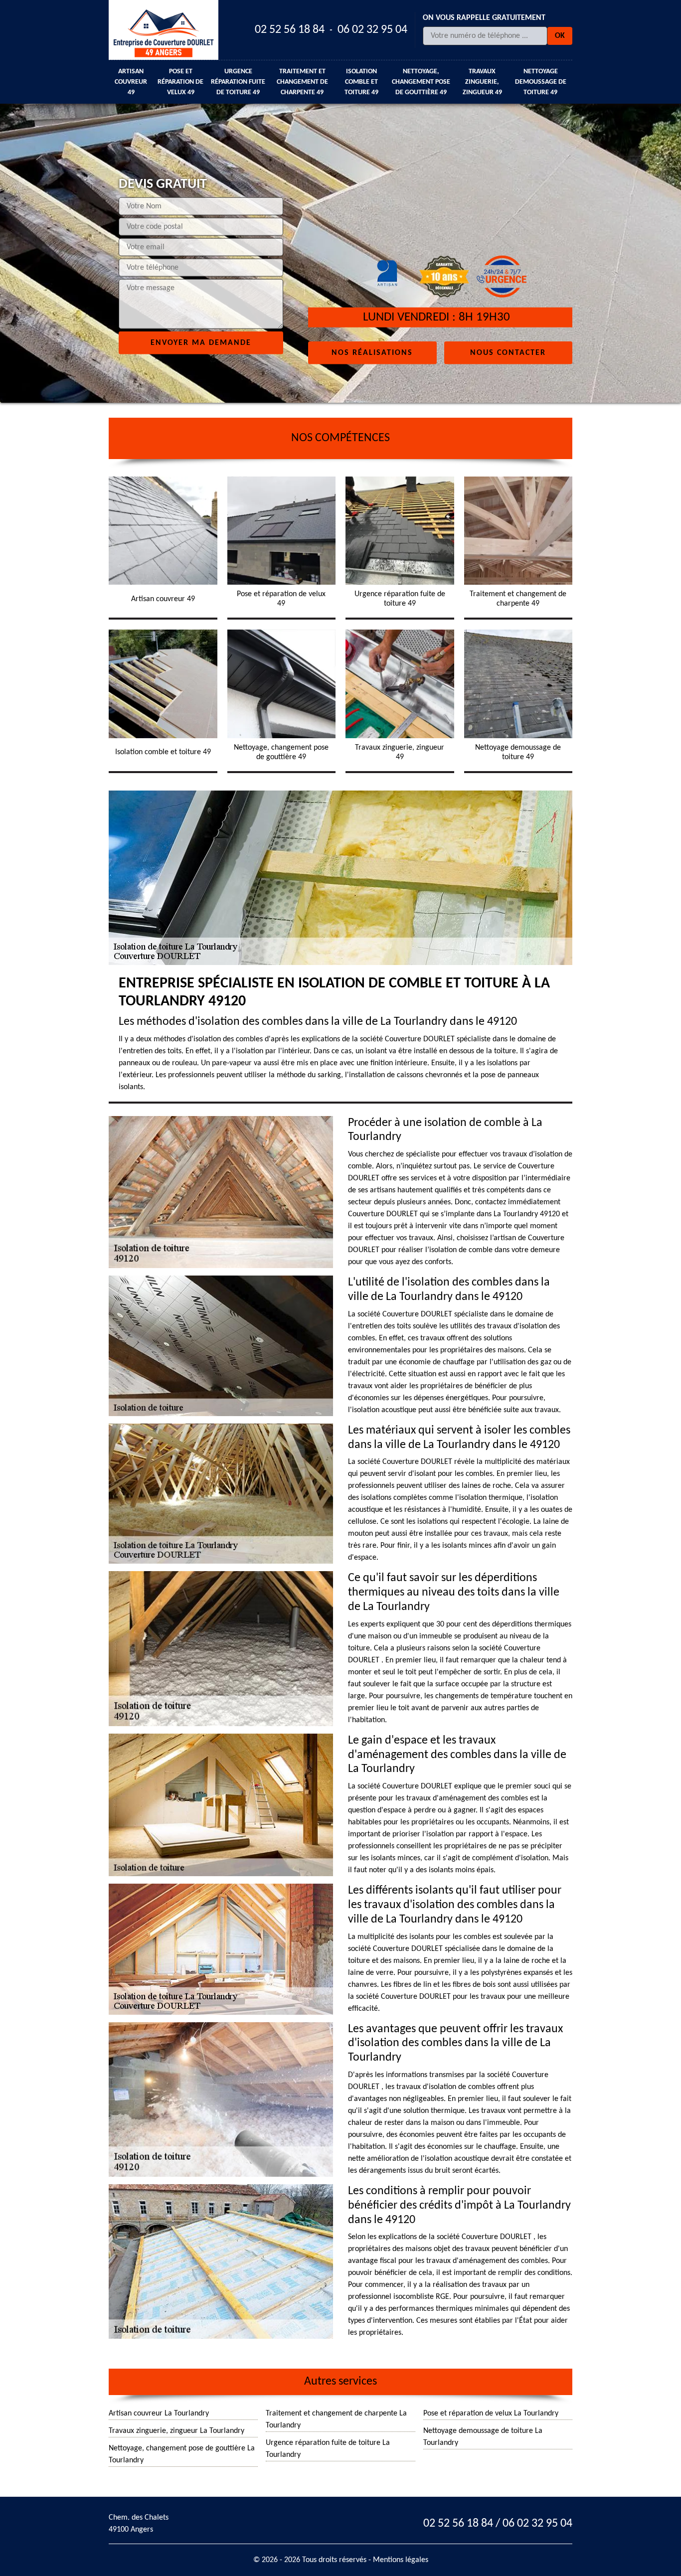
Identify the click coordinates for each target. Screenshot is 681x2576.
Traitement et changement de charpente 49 (302, 82)
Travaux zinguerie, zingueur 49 (482, 82)
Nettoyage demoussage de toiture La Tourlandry (483, 2437)
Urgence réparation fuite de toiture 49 (238, 82)
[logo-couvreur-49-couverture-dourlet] (164, 30)
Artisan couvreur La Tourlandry (159, 2414)
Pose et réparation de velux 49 (180, 82)
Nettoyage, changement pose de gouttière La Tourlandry (182, 2454)
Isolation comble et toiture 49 (361, 82)
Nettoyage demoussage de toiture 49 (541, 82)
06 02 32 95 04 (372, 30)
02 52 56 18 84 (290, 30)
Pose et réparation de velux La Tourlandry (491, 2414)
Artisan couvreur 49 (131, 82)
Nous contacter (508, 352)
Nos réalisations (372, 352)
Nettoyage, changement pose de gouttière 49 (421, 82)
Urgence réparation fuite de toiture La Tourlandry (328, 2449)
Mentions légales (401, 2560)
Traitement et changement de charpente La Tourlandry (336, 2419)
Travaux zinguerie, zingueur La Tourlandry (176, 2431)
